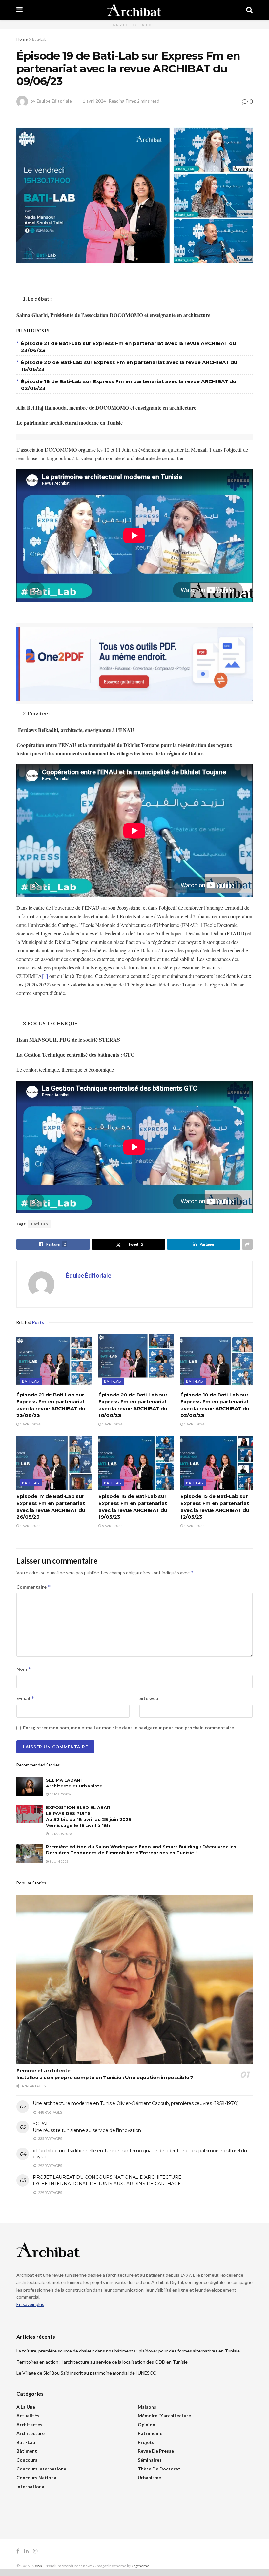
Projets (146, 2442)
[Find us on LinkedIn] (26, 2551)
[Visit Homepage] (134, 10)
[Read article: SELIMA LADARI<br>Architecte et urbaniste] (30, 1786)
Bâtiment (27, 2451)
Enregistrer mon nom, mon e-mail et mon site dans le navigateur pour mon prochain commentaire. (129, 1728)
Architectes (29, 2424)
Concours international (42, 2469)
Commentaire (34, 1587)
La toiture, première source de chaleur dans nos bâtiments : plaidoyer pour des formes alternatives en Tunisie (128, 2351)
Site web (149, 1698)
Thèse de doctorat (159, 2469)
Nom (24, 1669)
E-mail (25, 1698)
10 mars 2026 (61, 1794)
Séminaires (150, 2460)
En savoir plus (30, 2304)
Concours (27, 2460)
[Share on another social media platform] (247, 1244)
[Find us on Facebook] (18, 2551)
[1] (45, 976)
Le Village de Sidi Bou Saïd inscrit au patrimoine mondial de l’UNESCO (87, 2373)
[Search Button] (249, 10)
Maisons (147, 2407)
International (31, 2486)
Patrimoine (150, 2433)
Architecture (31, 2433)
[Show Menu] (20, 10)
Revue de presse (156, 2451)
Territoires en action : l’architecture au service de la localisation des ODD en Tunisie (102, 2362)
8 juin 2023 (59, 1861)
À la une (26, 2407)
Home (22, 39)
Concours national (37, 2478)
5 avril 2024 (112, 1526)
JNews (36, 2566)
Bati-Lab (39, 39)
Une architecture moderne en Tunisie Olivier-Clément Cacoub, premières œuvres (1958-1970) (135, 2103)
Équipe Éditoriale (54, 101)
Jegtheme (140, 2566)
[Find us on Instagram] (35, 2551)
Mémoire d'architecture (164, 2416)
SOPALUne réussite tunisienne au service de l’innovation (87, 2127)
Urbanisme (149, 2478)
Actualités (28, 2416)
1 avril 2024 (94, 101)
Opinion (146, 2424)
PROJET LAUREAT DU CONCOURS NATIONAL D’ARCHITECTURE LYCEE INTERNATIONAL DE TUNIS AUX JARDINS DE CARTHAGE (107, 2180)
